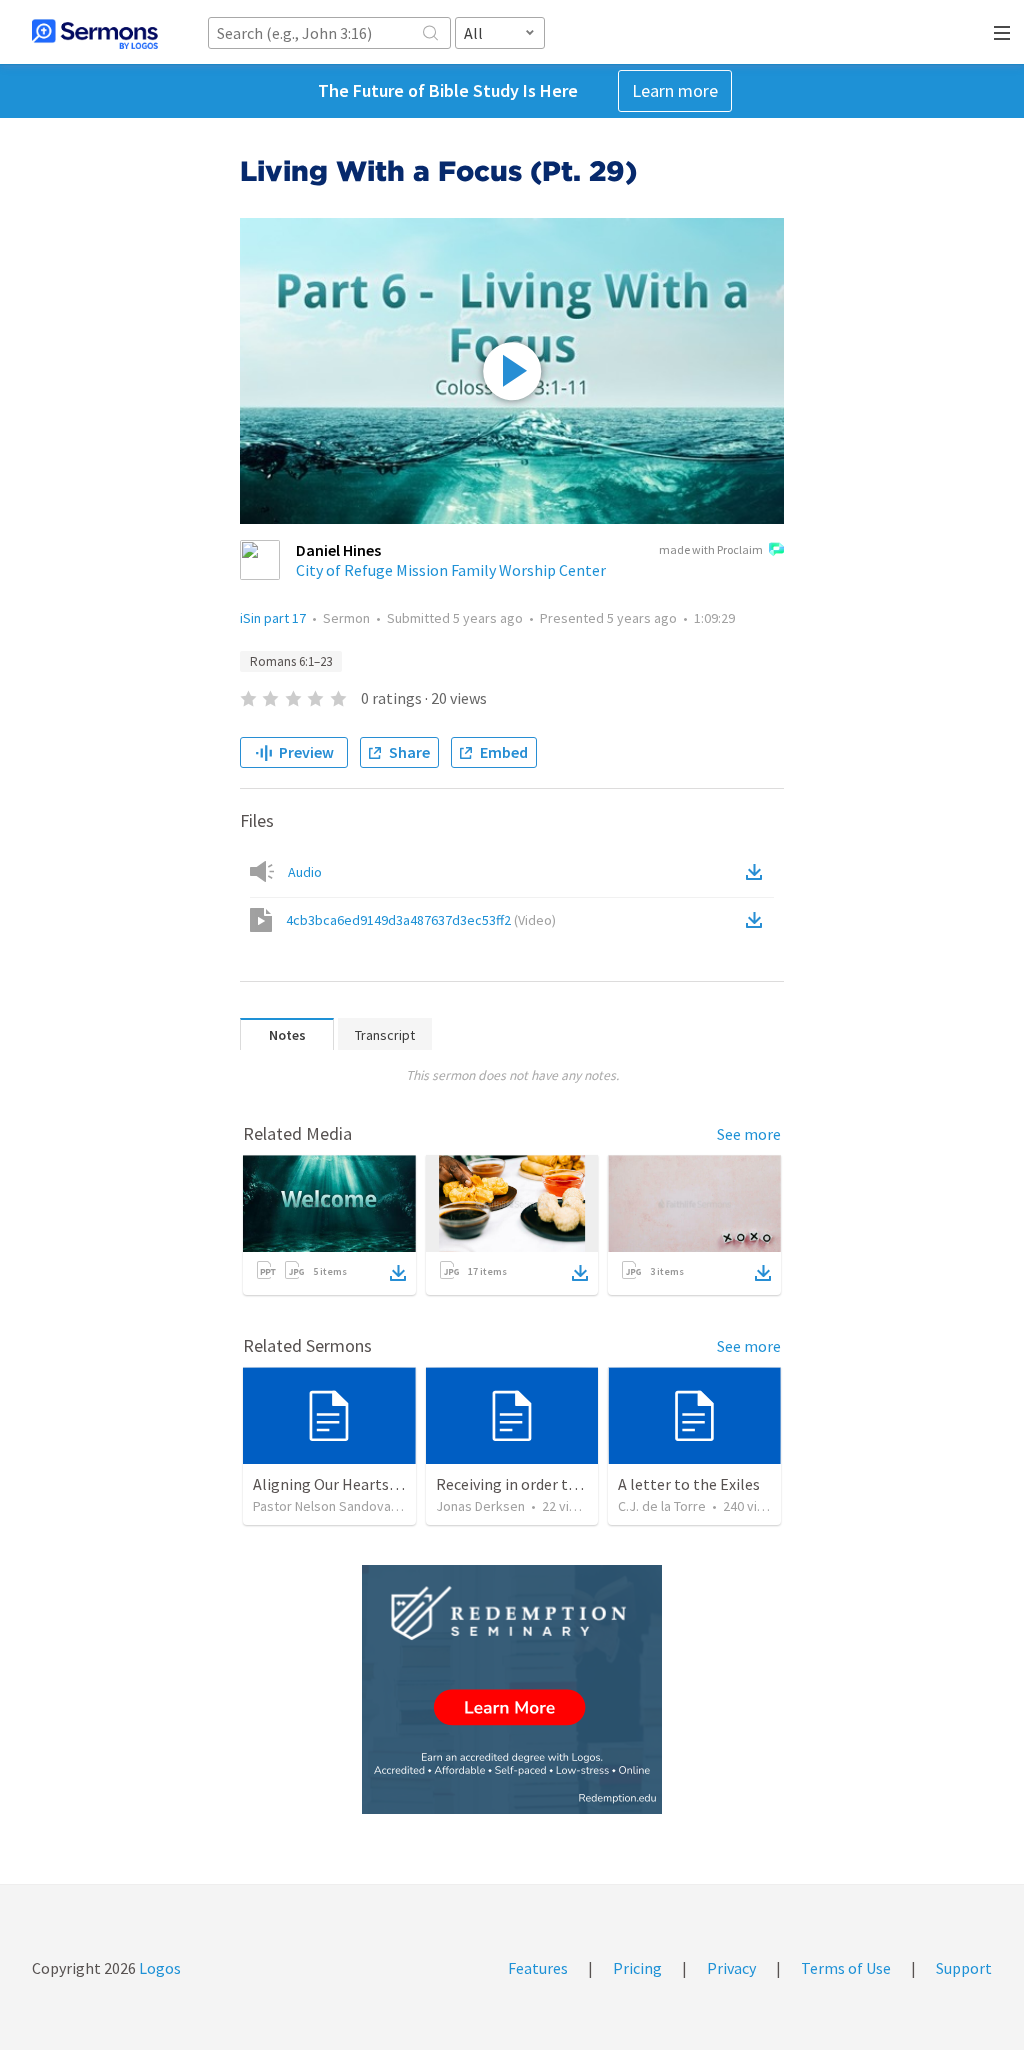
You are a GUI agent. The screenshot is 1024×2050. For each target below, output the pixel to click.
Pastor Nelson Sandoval (323, 1506)
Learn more (675, 90)
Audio (305, 872)
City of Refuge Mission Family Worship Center (451, 570)
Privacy (731, 1968)
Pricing (637, 1968)
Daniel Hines (338, 550)
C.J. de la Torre (662, 1506)
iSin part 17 (273, 618)
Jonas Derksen (480, 1506)
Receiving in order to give (522, 1484)
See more (749, 1134)
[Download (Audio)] (758, 872)
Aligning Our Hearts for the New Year (378, 1484)
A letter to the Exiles (689, 1484)
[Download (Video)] (758, 920)
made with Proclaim (711, 549)
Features (538, 1968)
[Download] (398, 1273)
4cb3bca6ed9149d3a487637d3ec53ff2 (421, 920)
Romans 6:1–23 (291, 661)
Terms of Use (846, 1968)
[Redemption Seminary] (512, 1689)
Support (964, 1968)
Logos (158, 1968)
